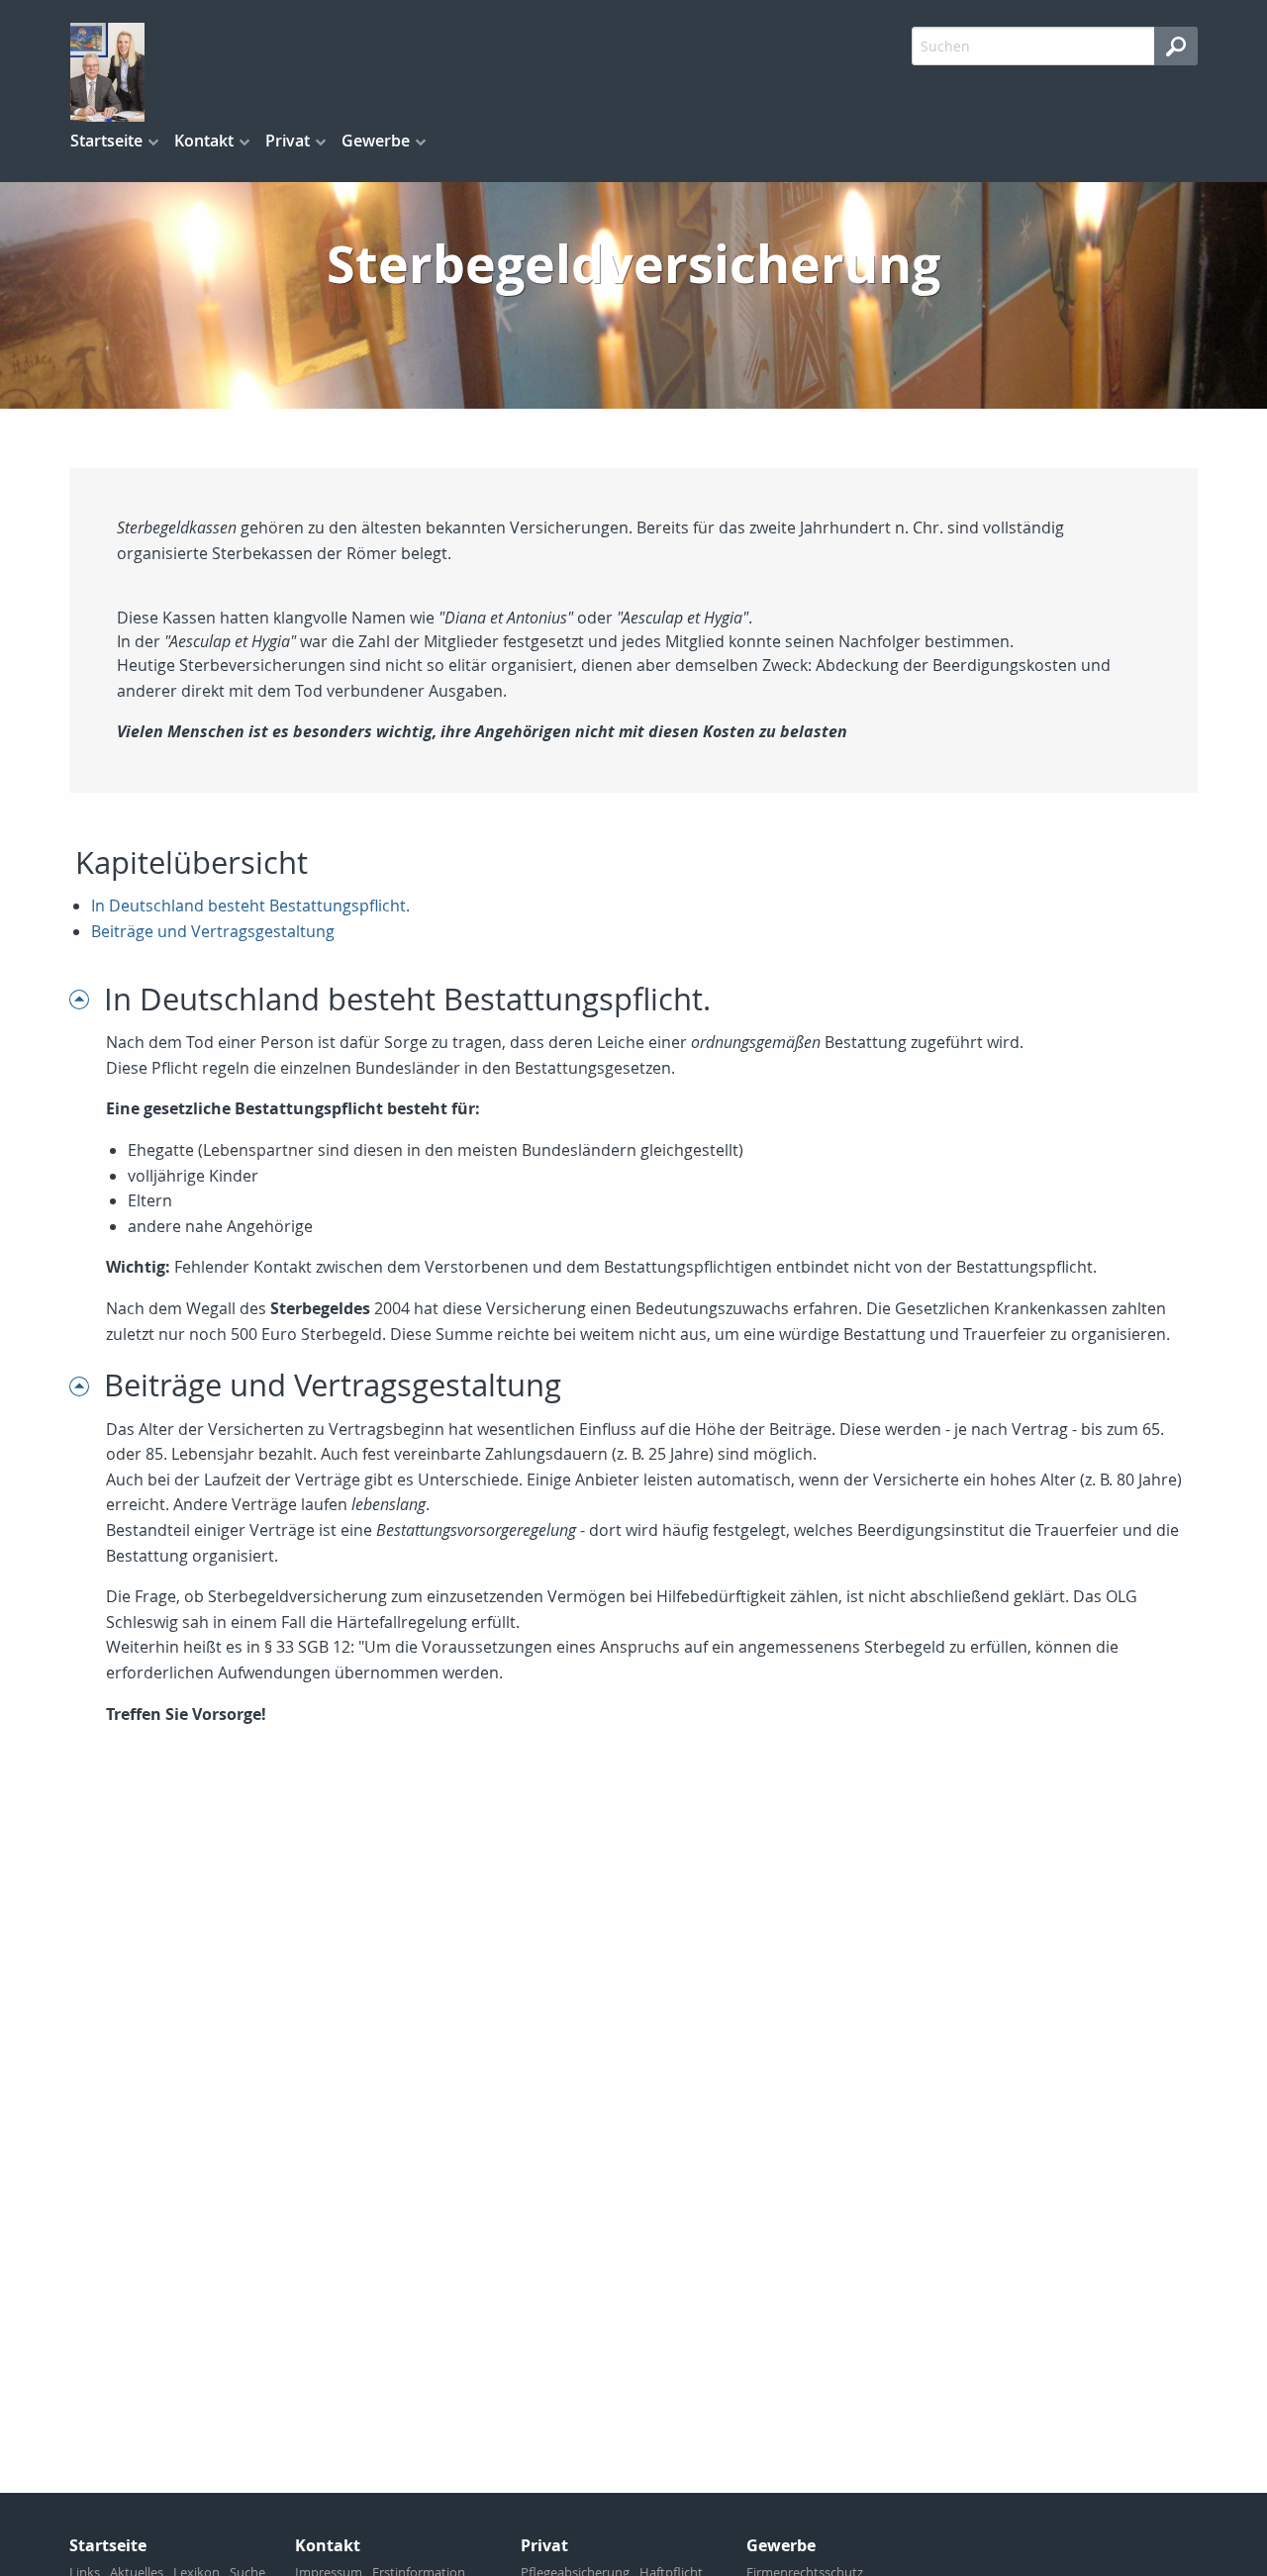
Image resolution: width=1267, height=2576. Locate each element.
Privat (288, 141)
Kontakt (204, 141)
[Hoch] (87, 999)
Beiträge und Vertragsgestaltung (213, 931)
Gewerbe (376, 141)
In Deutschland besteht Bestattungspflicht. (250, 906)
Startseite (106, 141)
